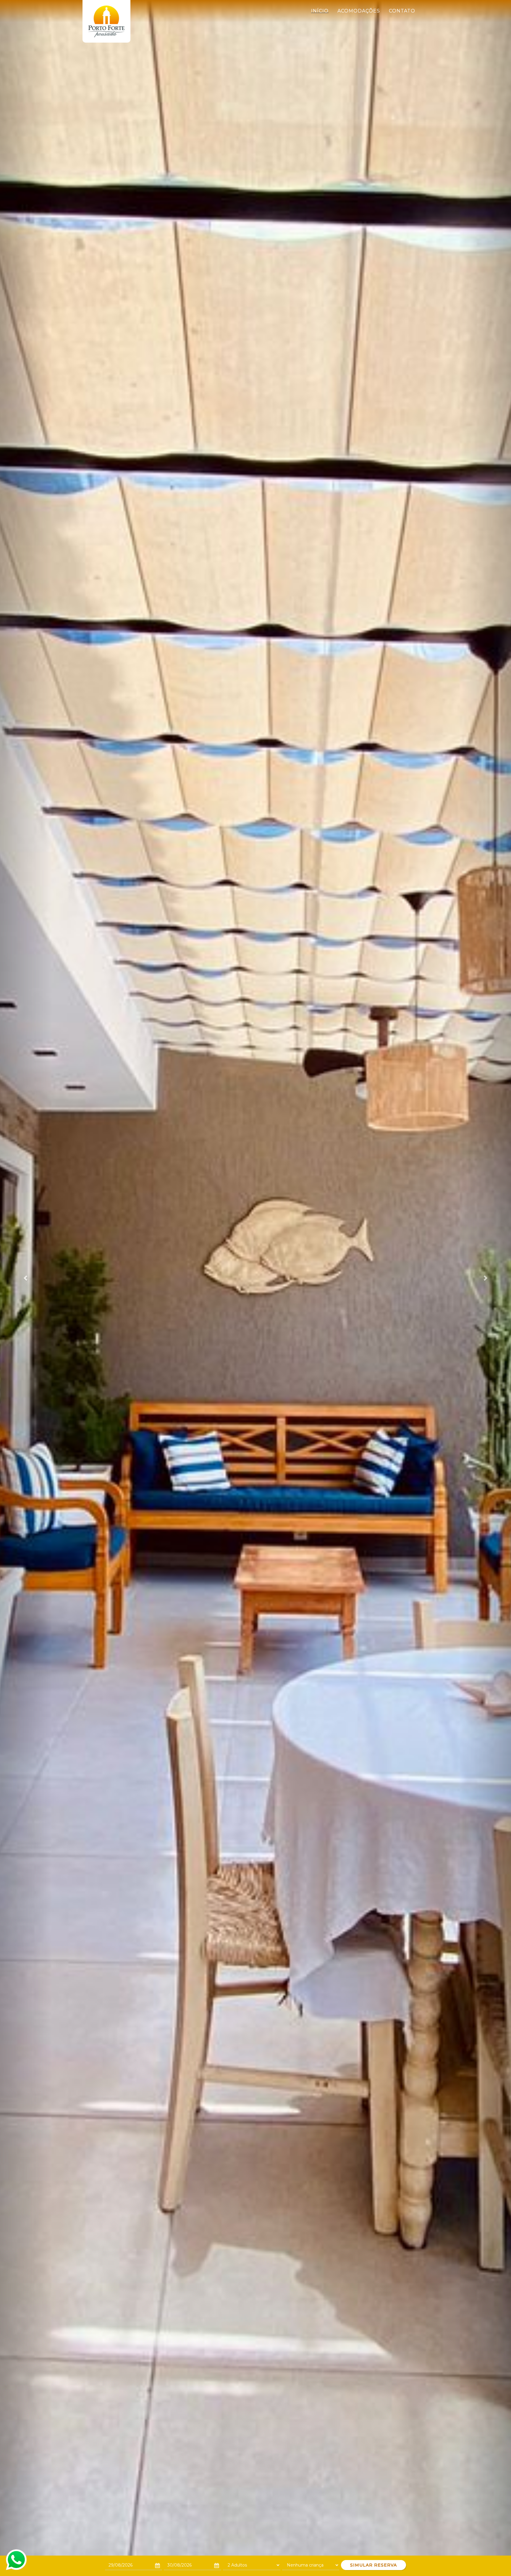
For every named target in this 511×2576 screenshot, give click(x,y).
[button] (26, 1278)
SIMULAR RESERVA (373, 2565)
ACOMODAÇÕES (359, 11)
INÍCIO (320, 11)
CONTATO (402, 11)
